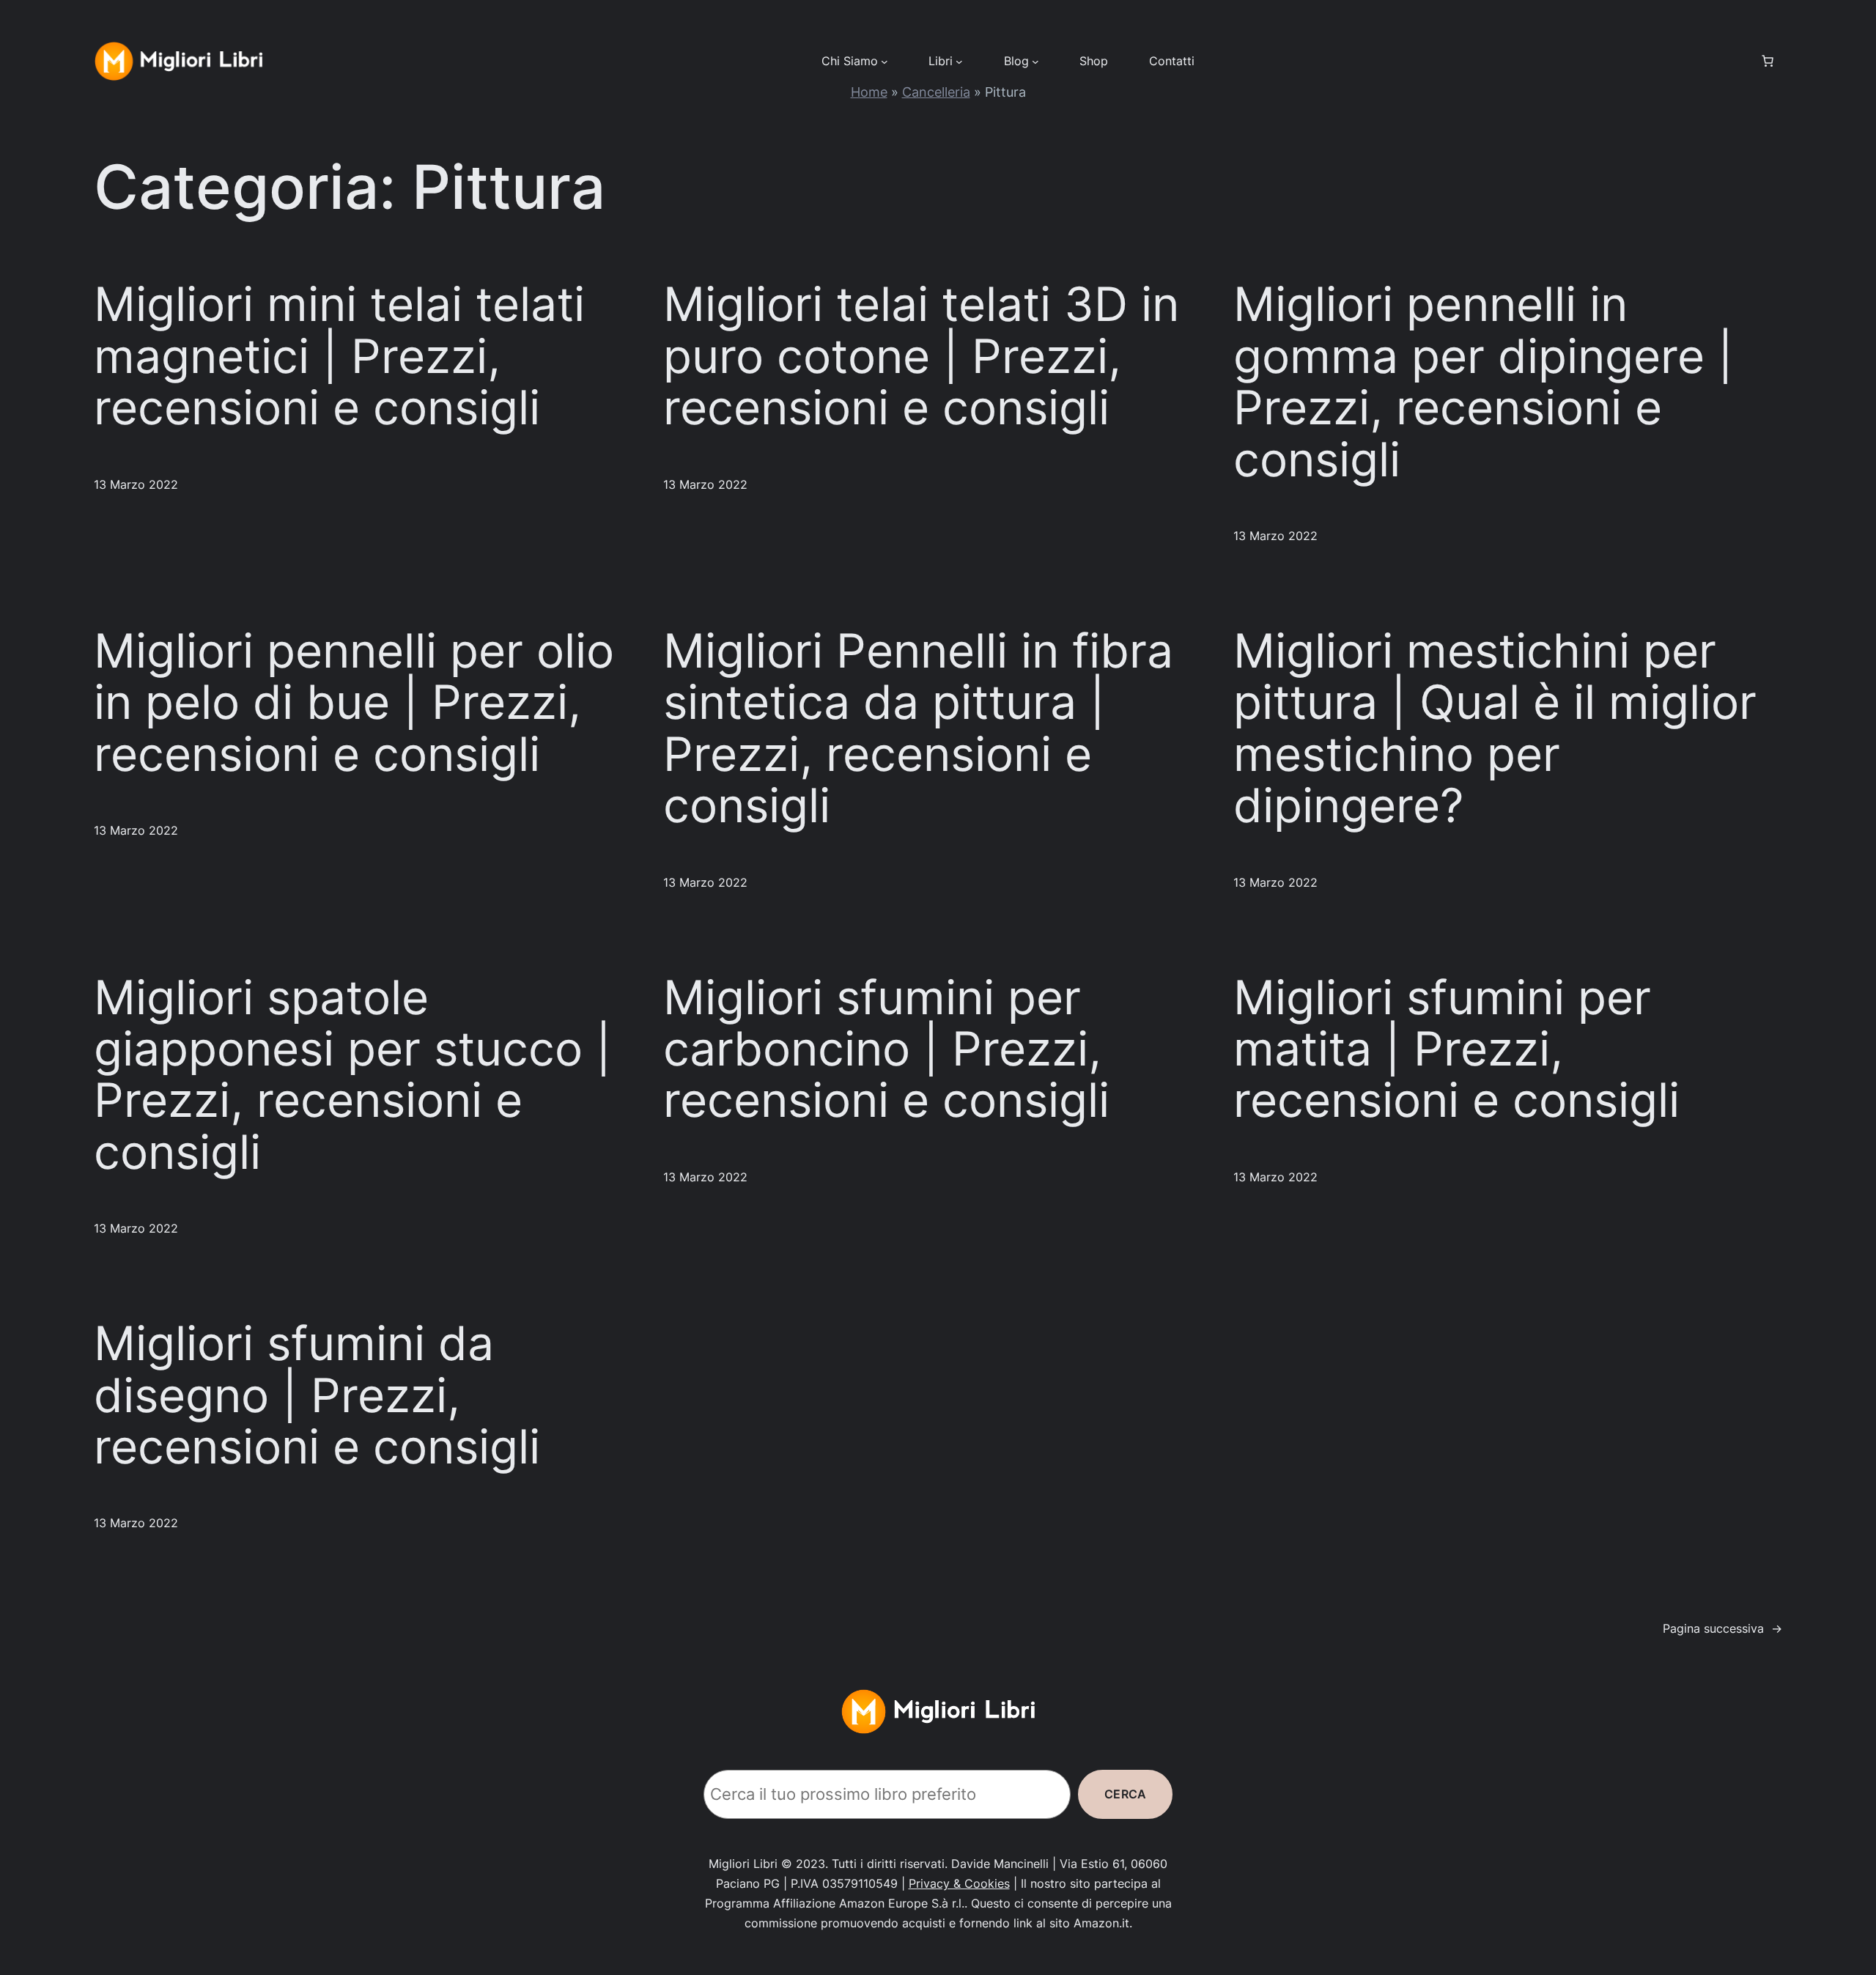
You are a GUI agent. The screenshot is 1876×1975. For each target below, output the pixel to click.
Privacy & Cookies (959, 1883)
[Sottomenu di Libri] (959, 61)
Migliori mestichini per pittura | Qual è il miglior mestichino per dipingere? (1495, 728)
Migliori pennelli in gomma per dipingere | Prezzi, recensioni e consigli (1483, 381)
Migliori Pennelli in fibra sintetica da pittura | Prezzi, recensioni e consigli (918, 728)
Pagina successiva (1722, 1628)
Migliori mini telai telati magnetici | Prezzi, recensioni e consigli (339, 356)
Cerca (1125, 1794)
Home (869, 92)
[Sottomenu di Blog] (1035, 61)
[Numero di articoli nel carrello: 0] (1768, 61)
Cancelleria (936, 92)
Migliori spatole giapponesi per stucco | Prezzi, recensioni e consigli (352, 1075)
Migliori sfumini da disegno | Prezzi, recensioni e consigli (317, 1395)
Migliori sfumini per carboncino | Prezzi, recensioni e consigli (886, 1049)
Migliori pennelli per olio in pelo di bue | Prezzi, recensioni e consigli (354, 702)
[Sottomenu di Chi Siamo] (885, 61)
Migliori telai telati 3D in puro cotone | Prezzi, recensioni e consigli (921, 356)
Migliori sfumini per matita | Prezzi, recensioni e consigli (1456, 1049)
